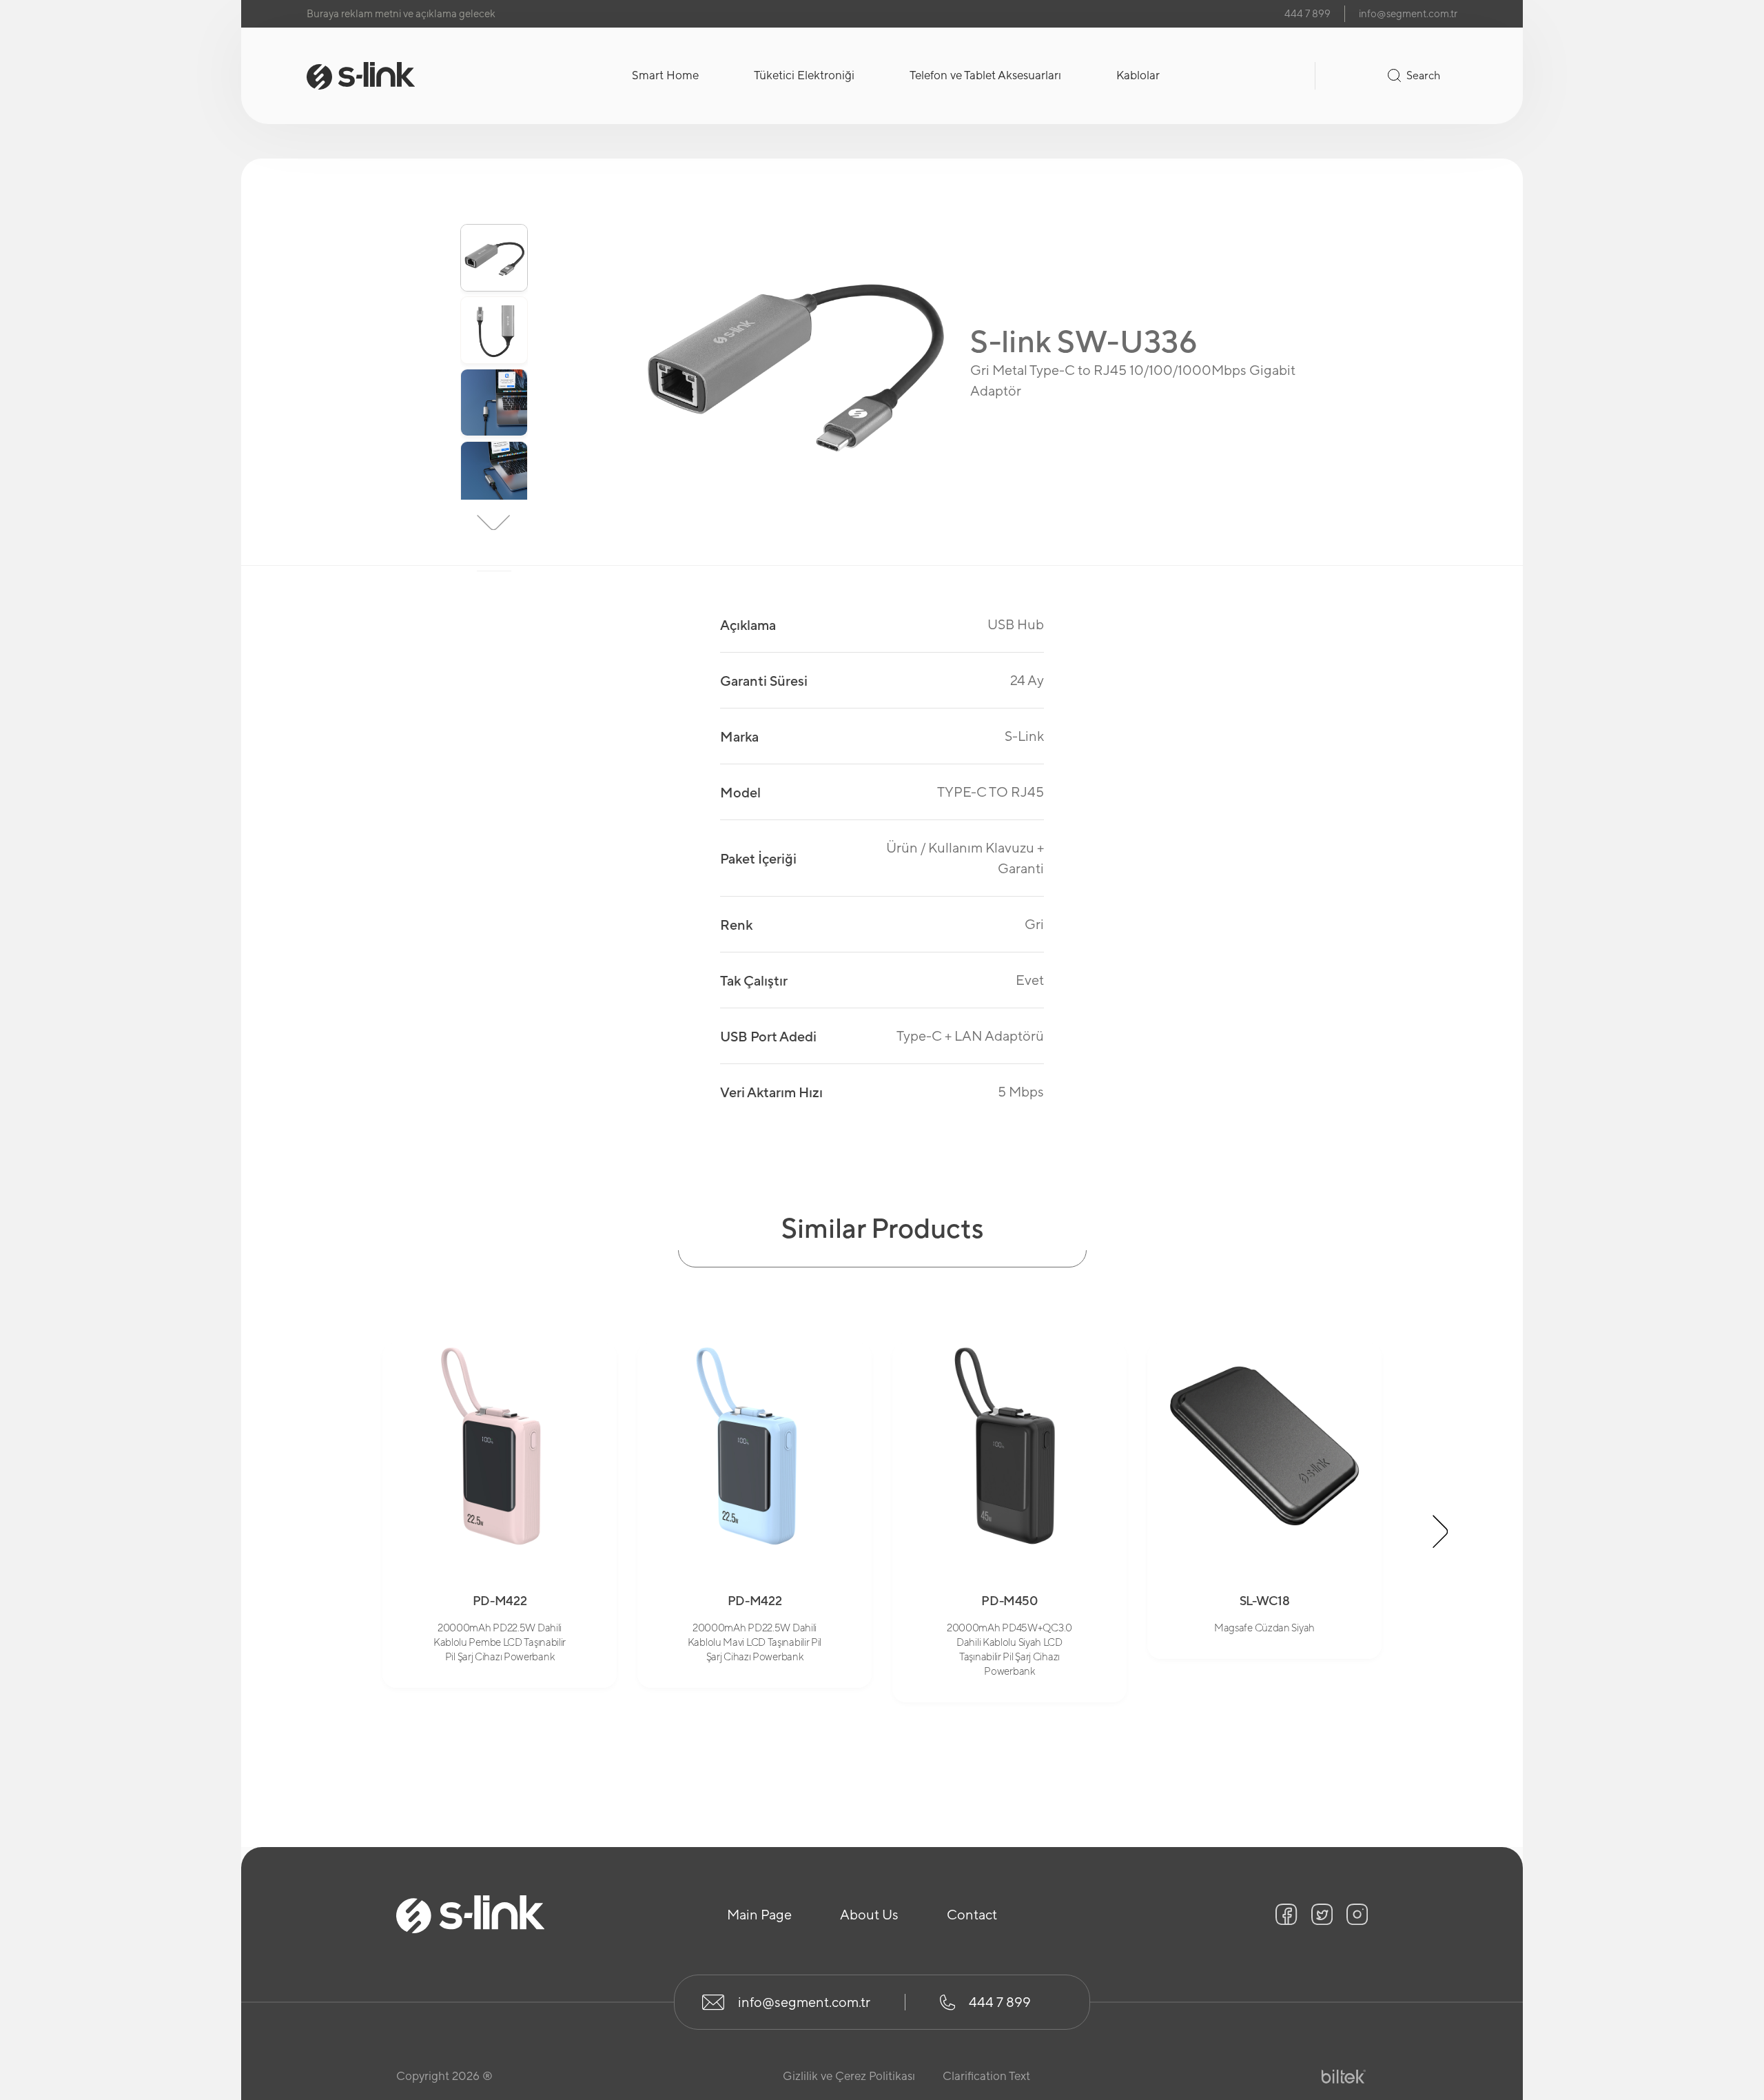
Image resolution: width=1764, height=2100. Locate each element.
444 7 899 (1307, 13)
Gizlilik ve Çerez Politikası (849, 2076)
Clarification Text (986, 2076)
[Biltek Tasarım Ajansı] (1344, 2077)
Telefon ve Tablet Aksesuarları (985, 75)
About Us (869, 1914)
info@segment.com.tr (1408, 13)
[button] (494, 202)
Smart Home (665, 75)
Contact (972, 1914)
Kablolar (1138, 75)
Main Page (759, 1914)
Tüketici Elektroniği (804, 75)
